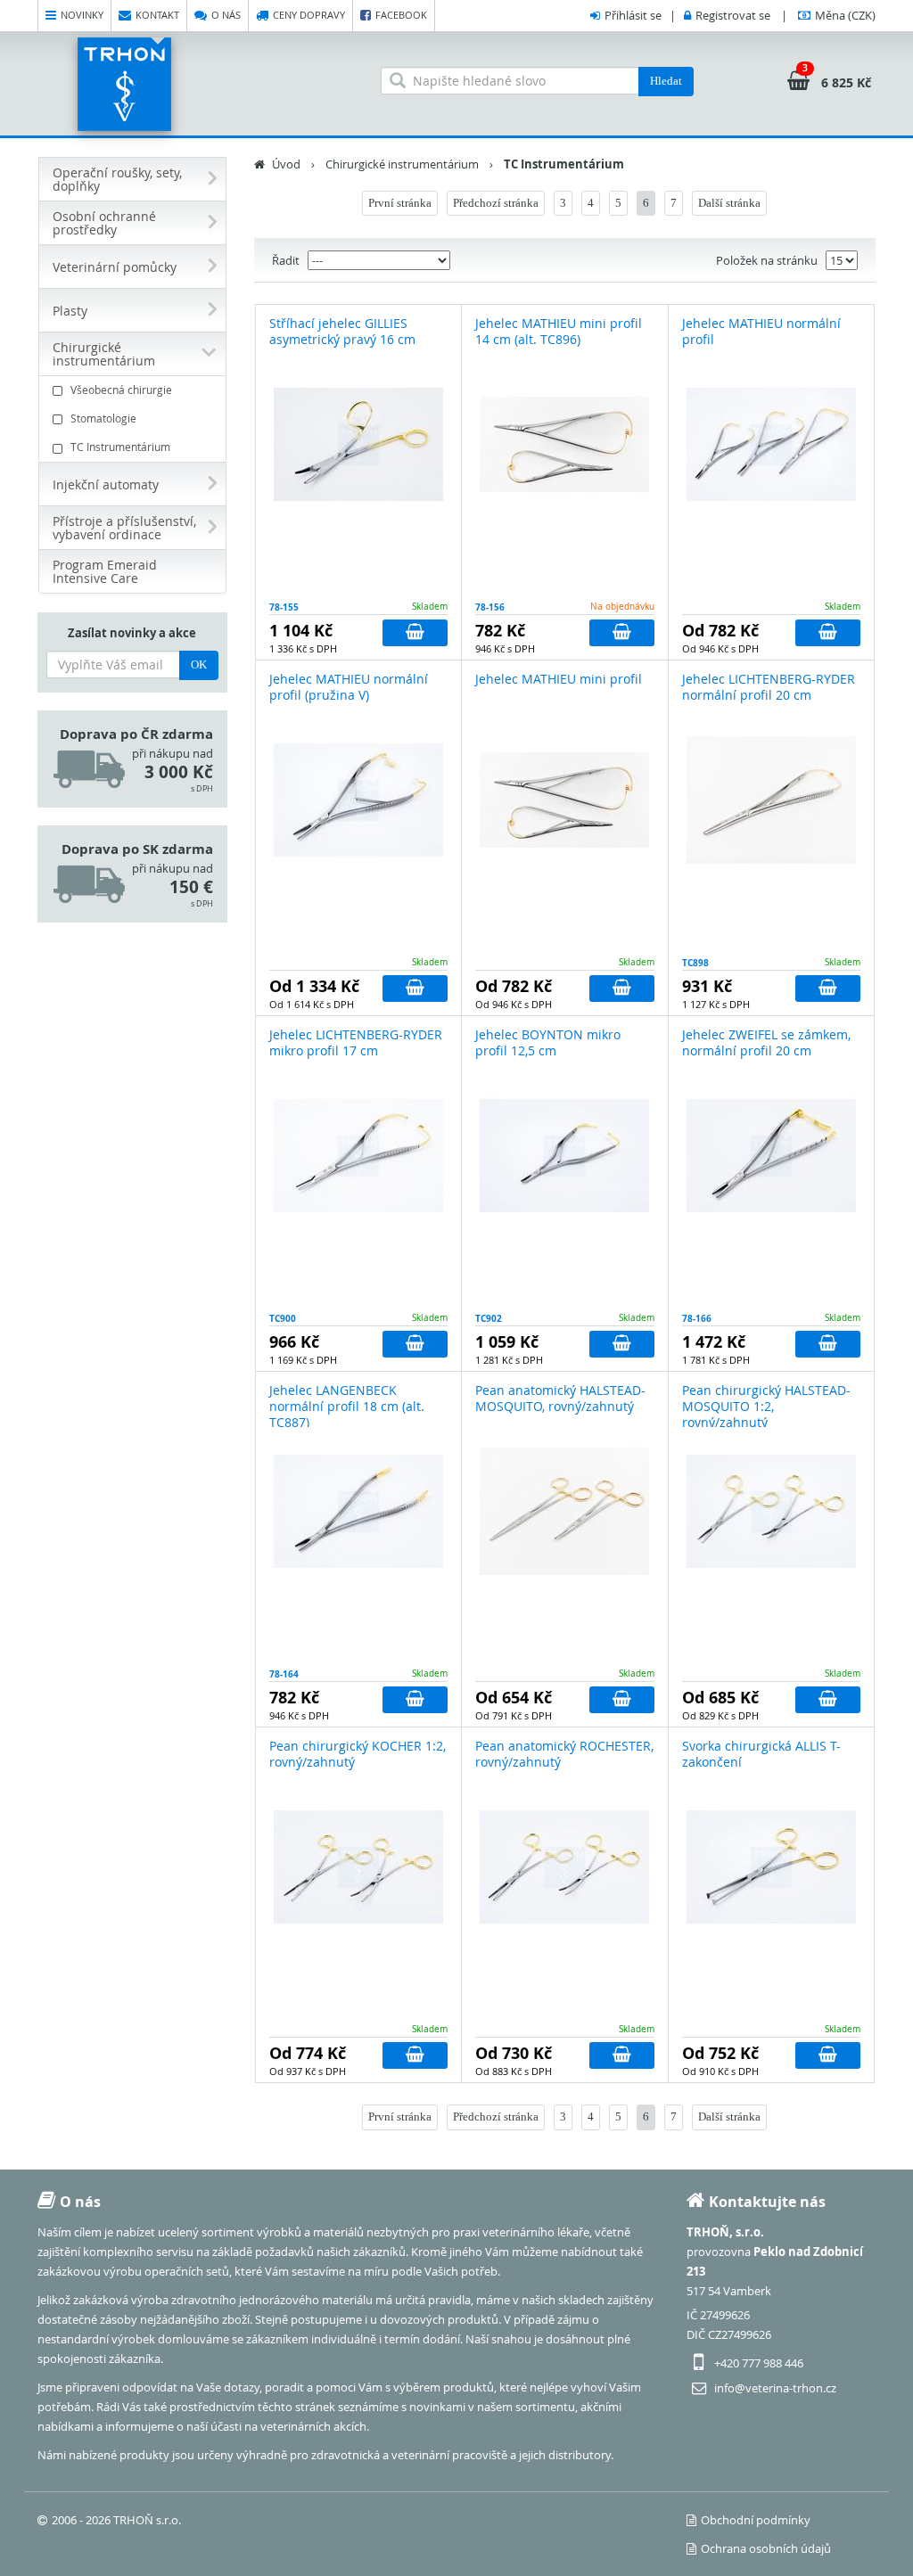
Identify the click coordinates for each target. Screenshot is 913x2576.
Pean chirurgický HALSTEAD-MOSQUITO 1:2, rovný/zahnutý (766, 1406)
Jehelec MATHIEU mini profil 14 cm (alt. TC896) (559, 331)
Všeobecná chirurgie (121, 390)
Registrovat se (733, 15)
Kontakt (157, 15)
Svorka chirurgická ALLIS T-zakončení (761, 1754)
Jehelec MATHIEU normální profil (761, 331)
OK (199, 665)
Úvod (286, 164)
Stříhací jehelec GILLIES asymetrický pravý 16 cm (342, 331)
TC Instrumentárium (120, 447)
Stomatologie (103, 418)
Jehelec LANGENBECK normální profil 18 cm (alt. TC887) (347, 1406)
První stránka (400, 203)
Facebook (401, 15)
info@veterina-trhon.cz (775, 2388)
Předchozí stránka (496, 203)
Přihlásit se (633, 15)
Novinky (82, 15)
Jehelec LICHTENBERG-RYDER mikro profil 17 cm (356, 1042)
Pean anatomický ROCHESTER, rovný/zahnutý (564, 1754)
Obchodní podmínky (756, 2520)
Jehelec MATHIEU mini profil (559, 679)
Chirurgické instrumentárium (402, 164)
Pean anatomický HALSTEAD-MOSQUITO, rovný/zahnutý (560, 1398)
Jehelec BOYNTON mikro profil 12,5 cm (548, 1042)
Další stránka (729, 203)
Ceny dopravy (309, 15)
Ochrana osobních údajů (766, 2548)
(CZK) (845, 15)
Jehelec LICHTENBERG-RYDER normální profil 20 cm (769, 687)
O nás (226, 15)
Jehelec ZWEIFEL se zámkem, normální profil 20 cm (766, 1042)
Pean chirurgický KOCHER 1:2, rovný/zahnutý (358, 1754)
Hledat (666, 81)
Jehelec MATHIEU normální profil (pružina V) (349, 687)
